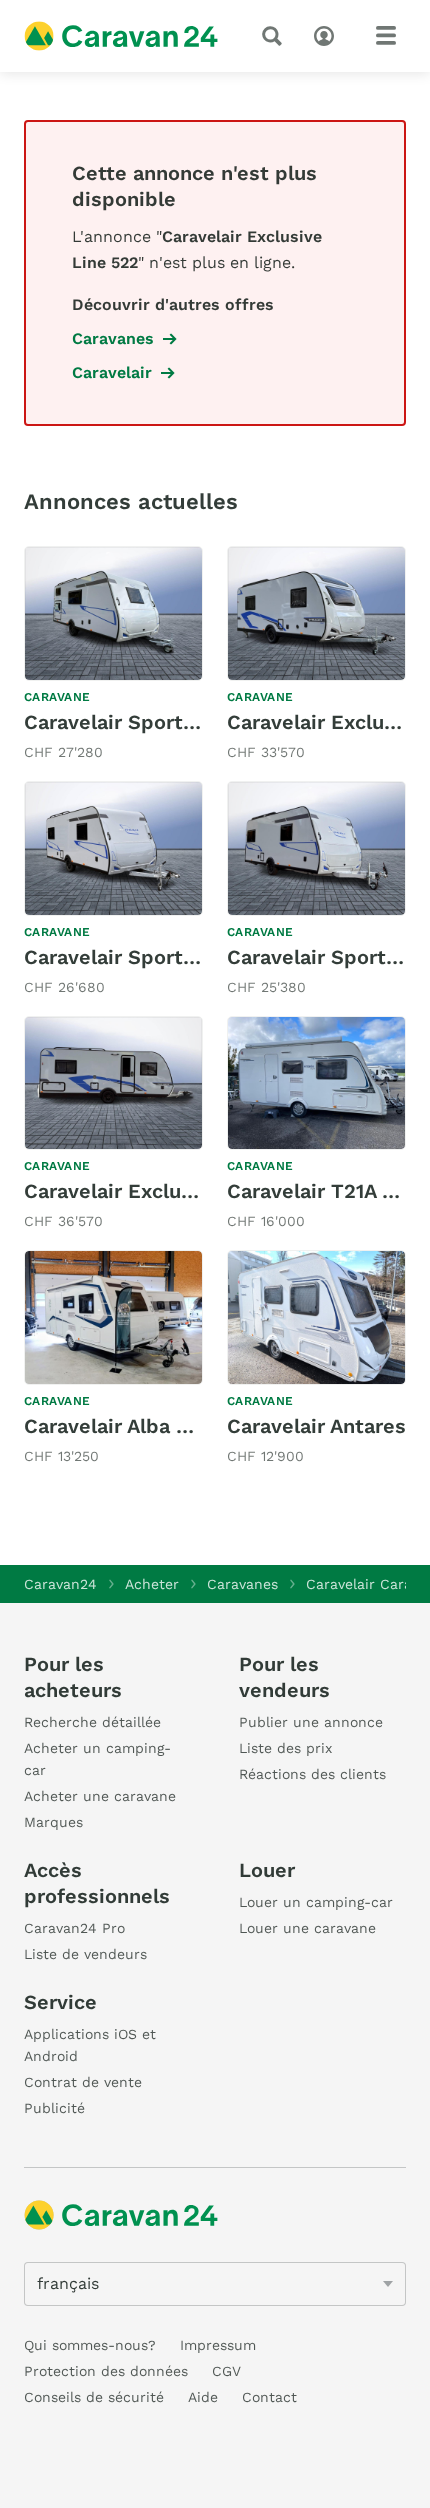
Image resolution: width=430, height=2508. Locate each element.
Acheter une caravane (100, 1796)
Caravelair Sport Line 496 (149, 722)
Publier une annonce (311, 1722)
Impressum (218, 2345)
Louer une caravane (307, 1928)
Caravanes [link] (113, 338)
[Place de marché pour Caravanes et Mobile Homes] (121, 36)
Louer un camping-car (316, 1902)
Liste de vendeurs (85, 1954)
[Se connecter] (329, 34)
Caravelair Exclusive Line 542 (168, 1191)
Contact (269, 2397)
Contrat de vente (83, 2082)
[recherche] (276, 36)
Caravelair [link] (112, 372)
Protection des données (106, 2371)
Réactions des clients (312, 1774)
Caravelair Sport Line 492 (149, 957)
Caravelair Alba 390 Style (147, 1426)
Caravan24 (60, 1584)
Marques (53, 1822)
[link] (113, 655)
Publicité (54, 2108)
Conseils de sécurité (94, 2397)
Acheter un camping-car (97, 1759)
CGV (226, 2371)
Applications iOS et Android (90, 2045)
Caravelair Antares (316, 1426)
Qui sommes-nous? (90, 2345)
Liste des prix (285, 1748)
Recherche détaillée (92, 1722)
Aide (203, 2397)
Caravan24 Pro (74, 1928)
